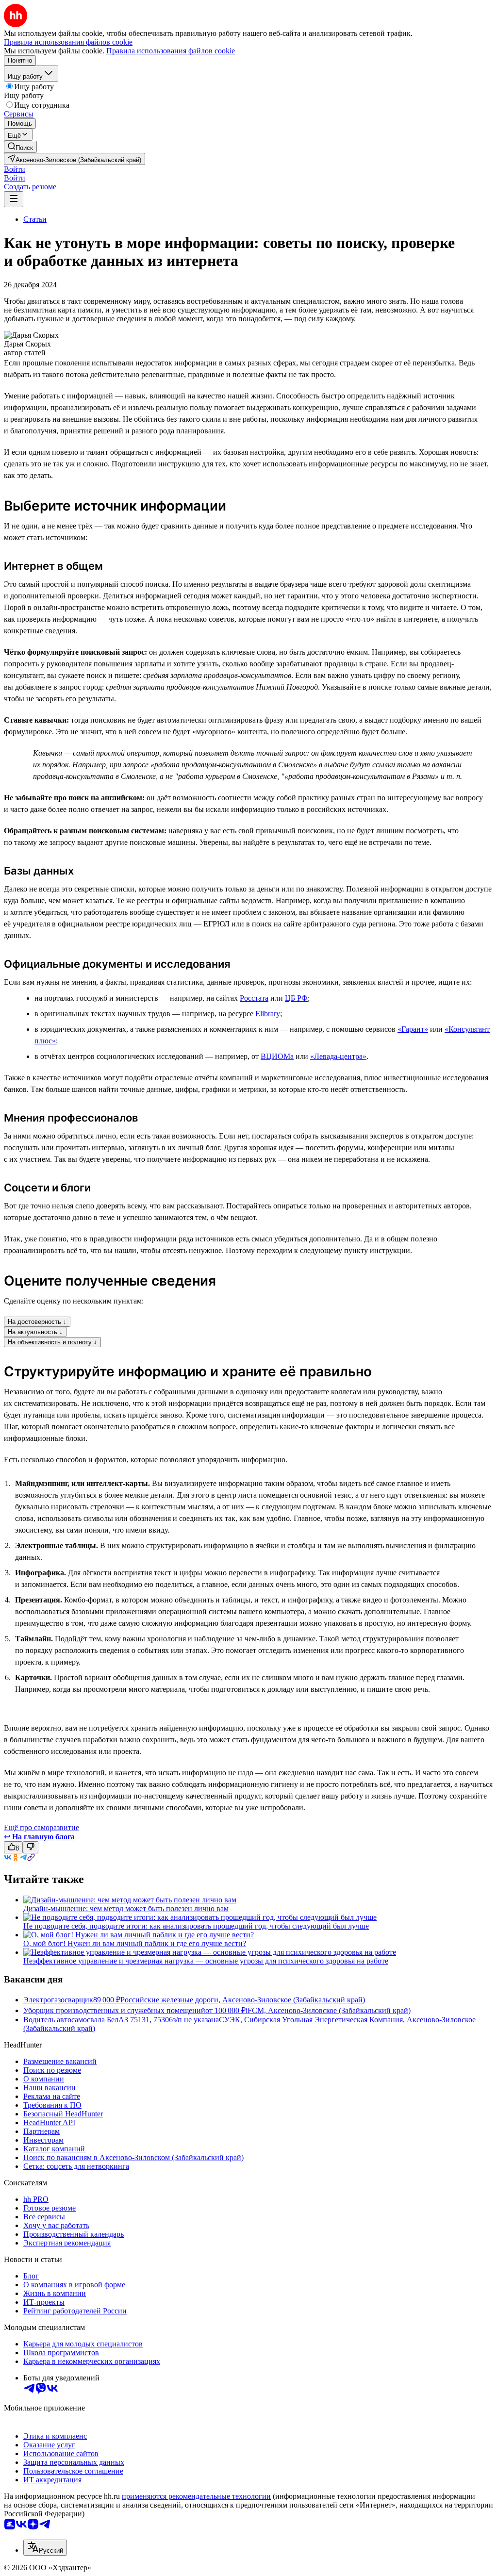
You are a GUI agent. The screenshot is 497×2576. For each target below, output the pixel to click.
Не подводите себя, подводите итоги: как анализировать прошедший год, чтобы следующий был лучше (196, 1926)
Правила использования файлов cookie (171, 51)
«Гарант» (413, 1029)
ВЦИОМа (277, 1056)
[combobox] (45, 2548)
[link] (20, 147)
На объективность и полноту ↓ (52, 1342)
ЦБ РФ (296, 998)
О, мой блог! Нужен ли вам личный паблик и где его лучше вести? (135, 1943)
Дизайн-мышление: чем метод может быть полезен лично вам (126, 1908)
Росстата (254, 998)
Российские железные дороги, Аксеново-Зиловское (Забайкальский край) (243, 2000)
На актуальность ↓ (35, 1332)
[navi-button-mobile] (14, 199)
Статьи (35, 219)
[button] (15, 169)
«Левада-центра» (338, 1056)
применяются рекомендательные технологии (196, 2496)
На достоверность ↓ (37, 1322)
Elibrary (268, 1014)
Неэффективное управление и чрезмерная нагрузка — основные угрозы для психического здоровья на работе (206, 1961)
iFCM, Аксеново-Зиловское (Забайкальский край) (328, 2010)
